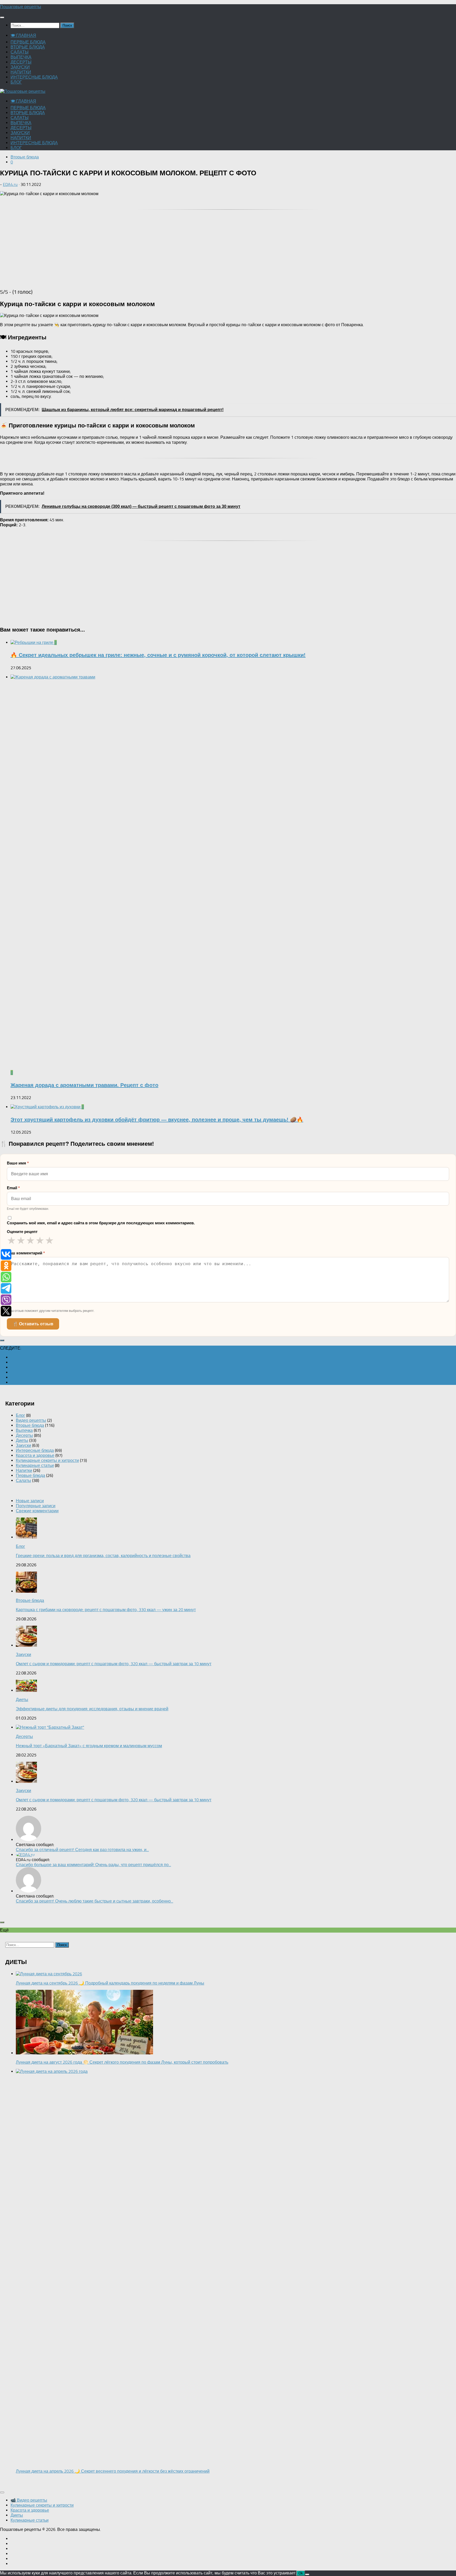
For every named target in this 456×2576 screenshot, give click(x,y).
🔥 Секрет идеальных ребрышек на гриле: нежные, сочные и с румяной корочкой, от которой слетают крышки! (158, 655)
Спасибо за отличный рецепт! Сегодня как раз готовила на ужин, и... (82, 1850)
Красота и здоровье (35, 1455)
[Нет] (307, 2574)
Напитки (24, 1470)
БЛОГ (16, 82)
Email (13, 1188)
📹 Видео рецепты (29, 2500)
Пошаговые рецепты (21, 7)
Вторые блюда (25, 157)
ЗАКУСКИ (20, 67)
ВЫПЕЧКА (21, 57)
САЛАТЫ (20, 52)
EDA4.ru (10, 184)
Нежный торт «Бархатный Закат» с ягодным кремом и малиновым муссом (89, 1746)
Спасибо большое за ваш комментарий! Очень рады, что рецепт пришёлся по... (93, 1865)
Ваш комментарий (26, 1253)
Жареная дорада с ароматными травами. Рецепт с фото (84, 1085)
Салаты (23, 1480)
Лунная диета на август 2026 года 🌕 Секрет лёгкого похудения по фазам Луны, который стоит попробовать (122, 2062)
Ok (301, 2573)
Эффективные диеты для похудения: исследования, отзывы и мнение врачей (92, 1709)
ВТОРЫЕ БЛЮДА (28, 47)
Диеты (22, 1440)
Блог (20, 1415)
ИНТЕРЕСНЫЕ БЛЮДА (34, 77)
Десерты (24, 1435)
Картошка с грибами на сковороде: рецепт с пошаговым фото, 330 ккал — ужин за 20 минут (106, 1610)
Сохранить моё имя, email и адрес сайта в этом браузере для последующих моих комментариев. (101, 1223)
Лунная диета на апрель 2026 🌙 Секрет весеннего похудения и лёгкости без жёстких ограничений (113, 2471)
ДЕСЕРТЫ (21, 62)
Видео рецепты (31, 1420)
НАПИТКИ (21, 72)
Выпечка (24, 1430)
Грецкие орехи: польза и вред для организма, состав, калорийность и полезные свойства (103, 1556)
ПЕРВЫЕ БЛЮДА (28, 42)
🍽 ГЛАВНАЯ (23, 35)
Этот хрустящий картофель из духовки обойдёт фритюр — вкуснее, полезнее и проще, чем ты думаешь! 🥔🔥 (157, 1120)
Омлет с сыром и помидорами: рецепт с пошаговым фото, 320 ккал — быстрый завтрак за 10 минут (114, 1664)
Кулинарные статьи (35, 1465)
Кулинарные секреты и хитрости (47, 1460)
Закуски (23, 1445)
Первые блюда (30, 1475)
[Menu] (2, 17)
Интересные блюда (35, 1450)
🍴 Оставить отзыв (33, 1324)
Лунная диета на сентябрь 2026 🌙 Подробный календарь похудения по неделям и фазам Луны (110, 1983)
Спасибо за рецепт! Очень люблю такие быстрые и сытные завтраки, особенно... (94, 1901)
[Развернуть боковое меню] (2, 1340)
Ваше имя (18, 1163)
